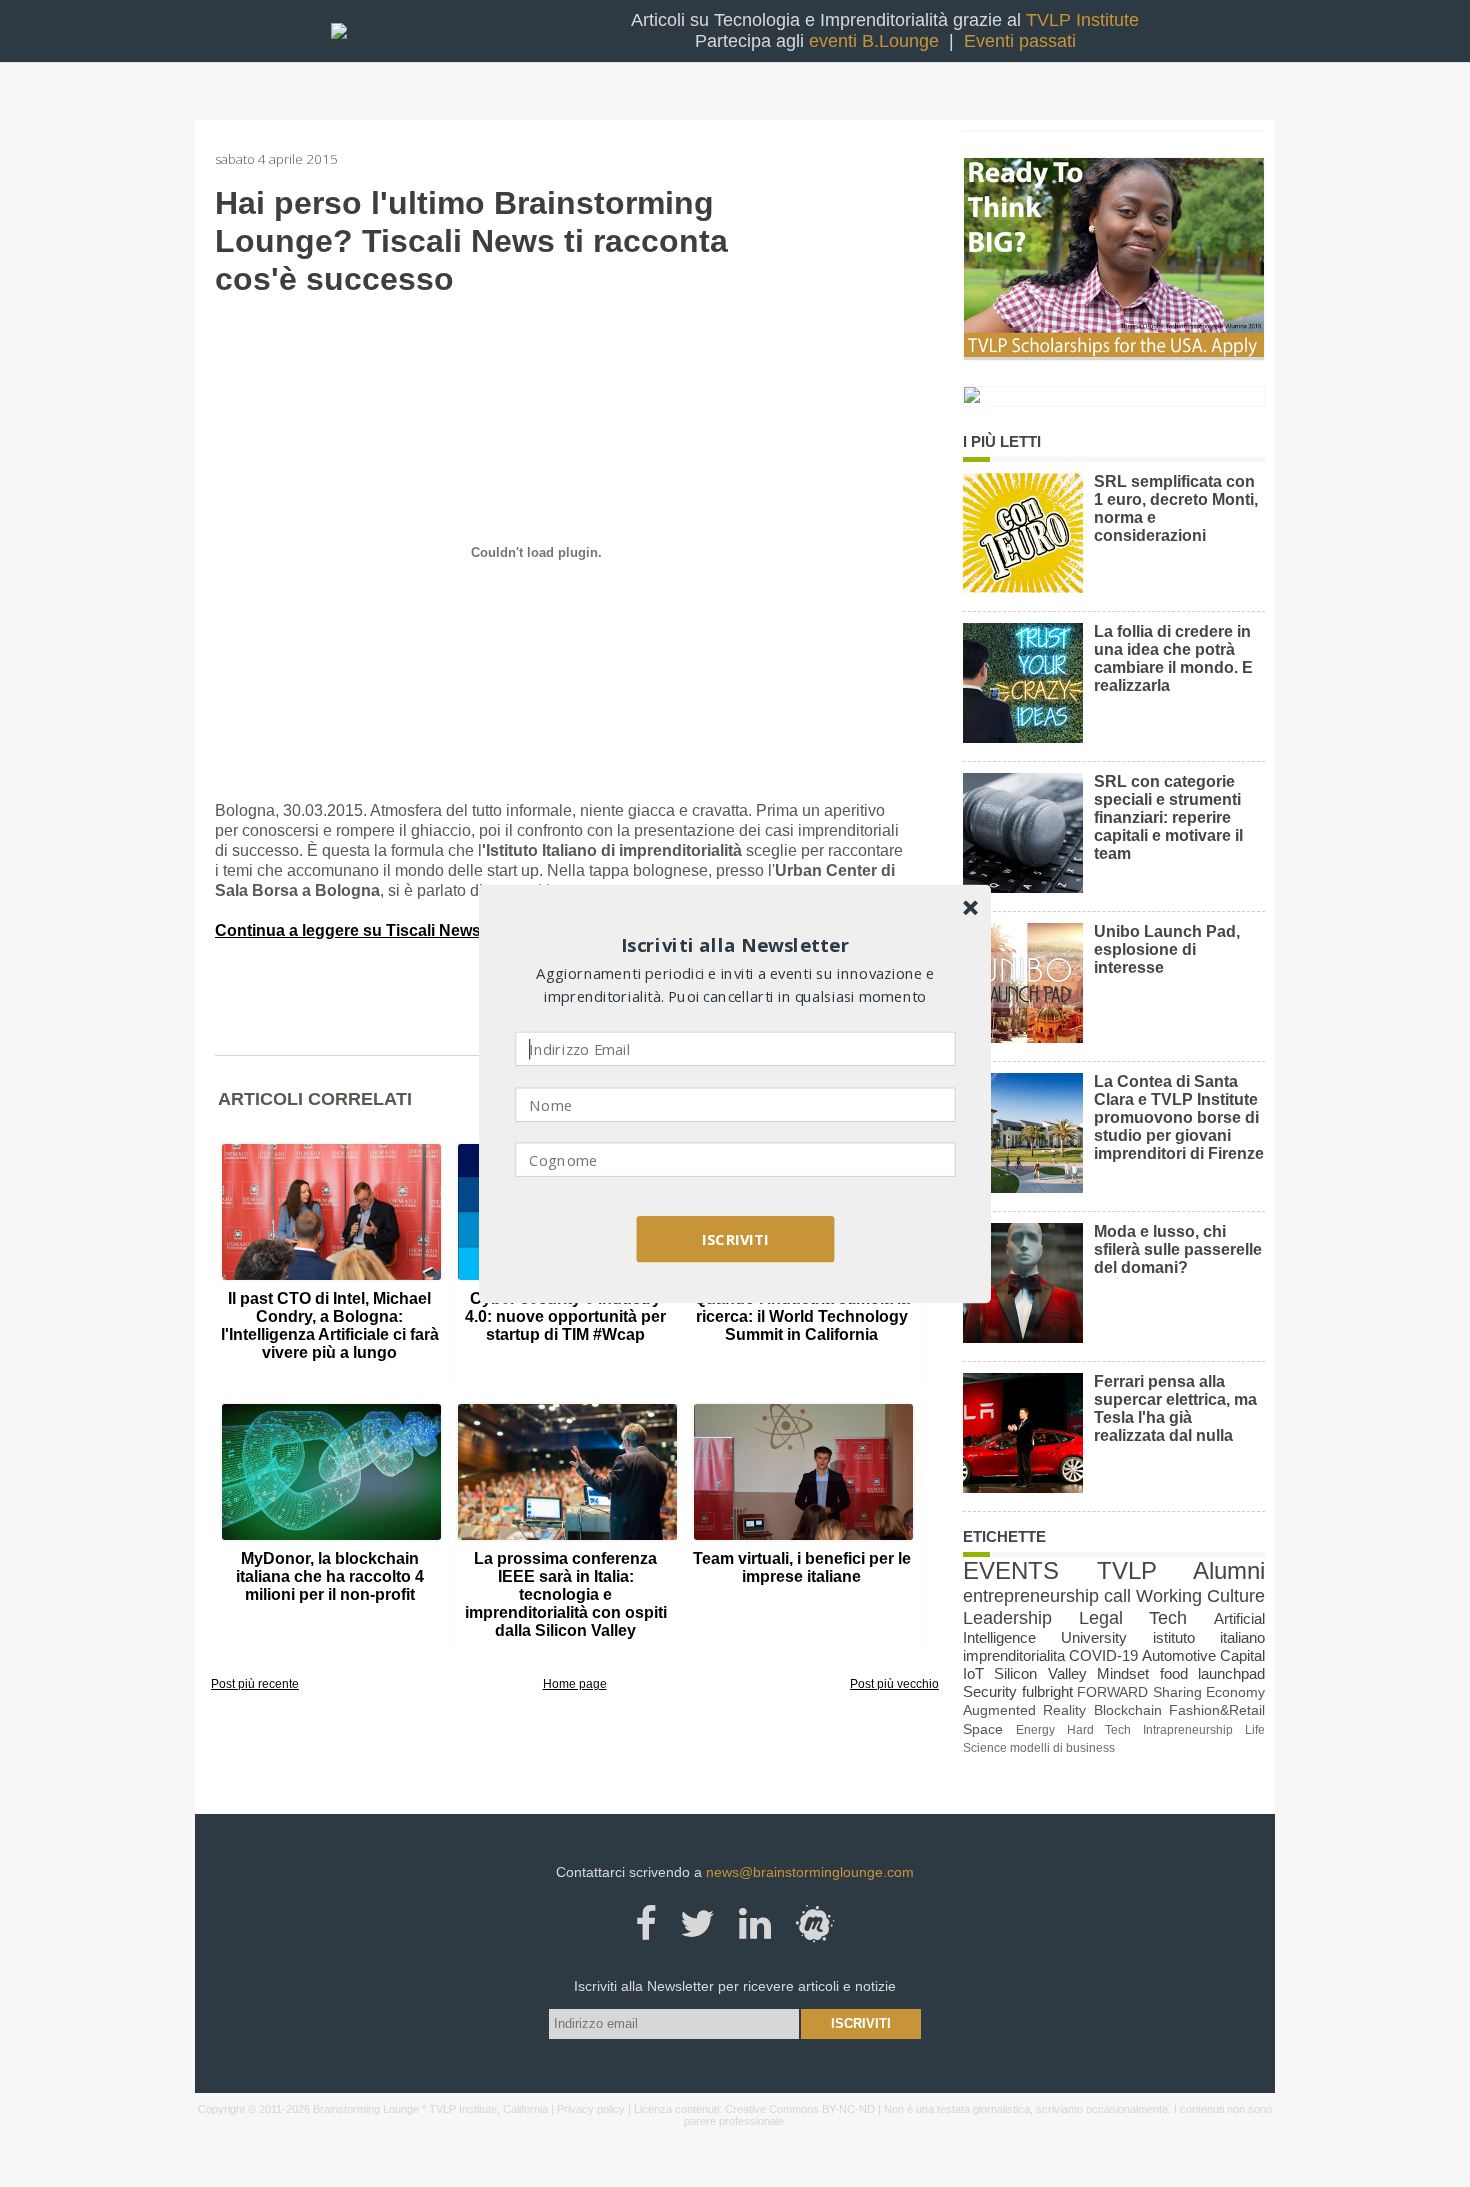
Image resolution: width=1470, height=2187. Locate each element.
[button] (736, 945)
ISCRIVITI (735, 1238)
